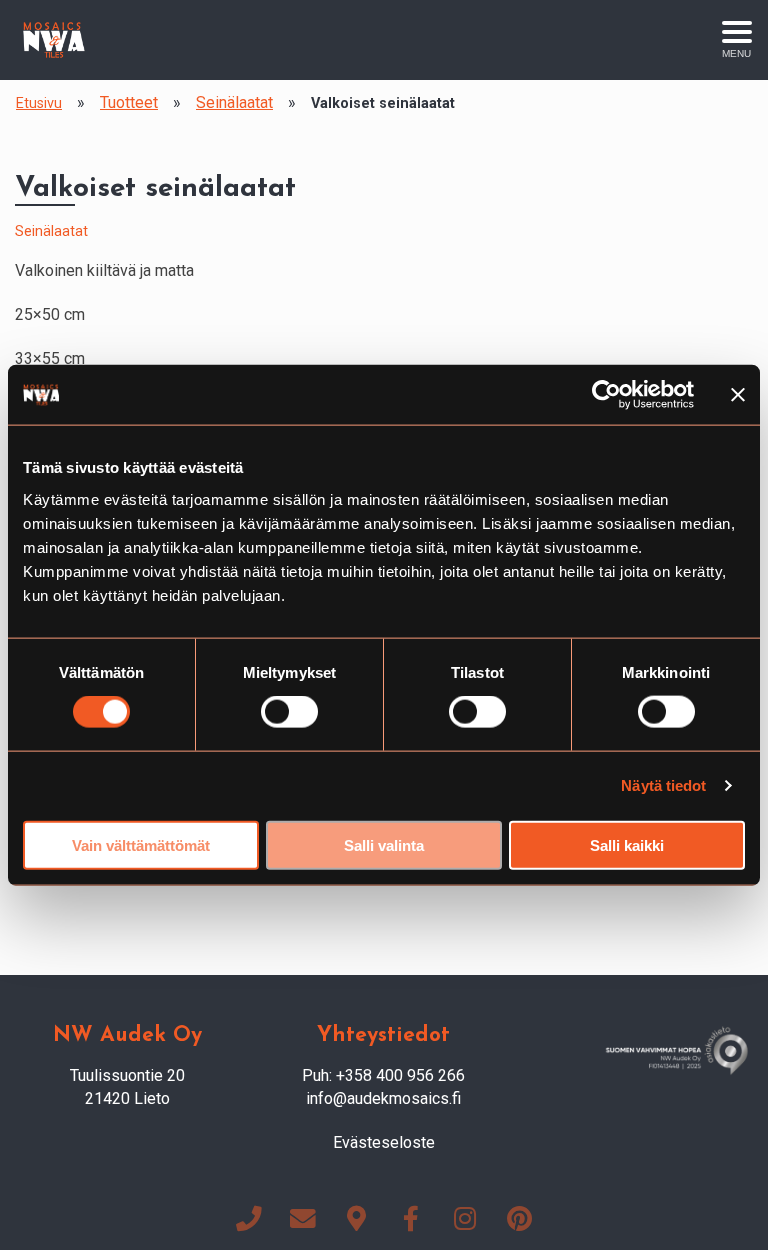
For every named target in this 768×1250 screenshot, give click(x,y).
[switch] (289, 712)
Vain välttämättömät (141, 844)
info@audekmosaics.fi (383, 1098)
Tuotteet (129, 102)
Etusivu (39, 103)
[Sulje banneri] (738, 395)
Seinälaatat (234, 102)
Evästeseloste (384, 1142)
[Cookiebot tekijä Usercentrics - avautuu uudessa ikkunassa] (606, 395)
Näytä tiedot (663, 785)
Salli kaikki (627, 844)
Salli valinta (384, 844)
